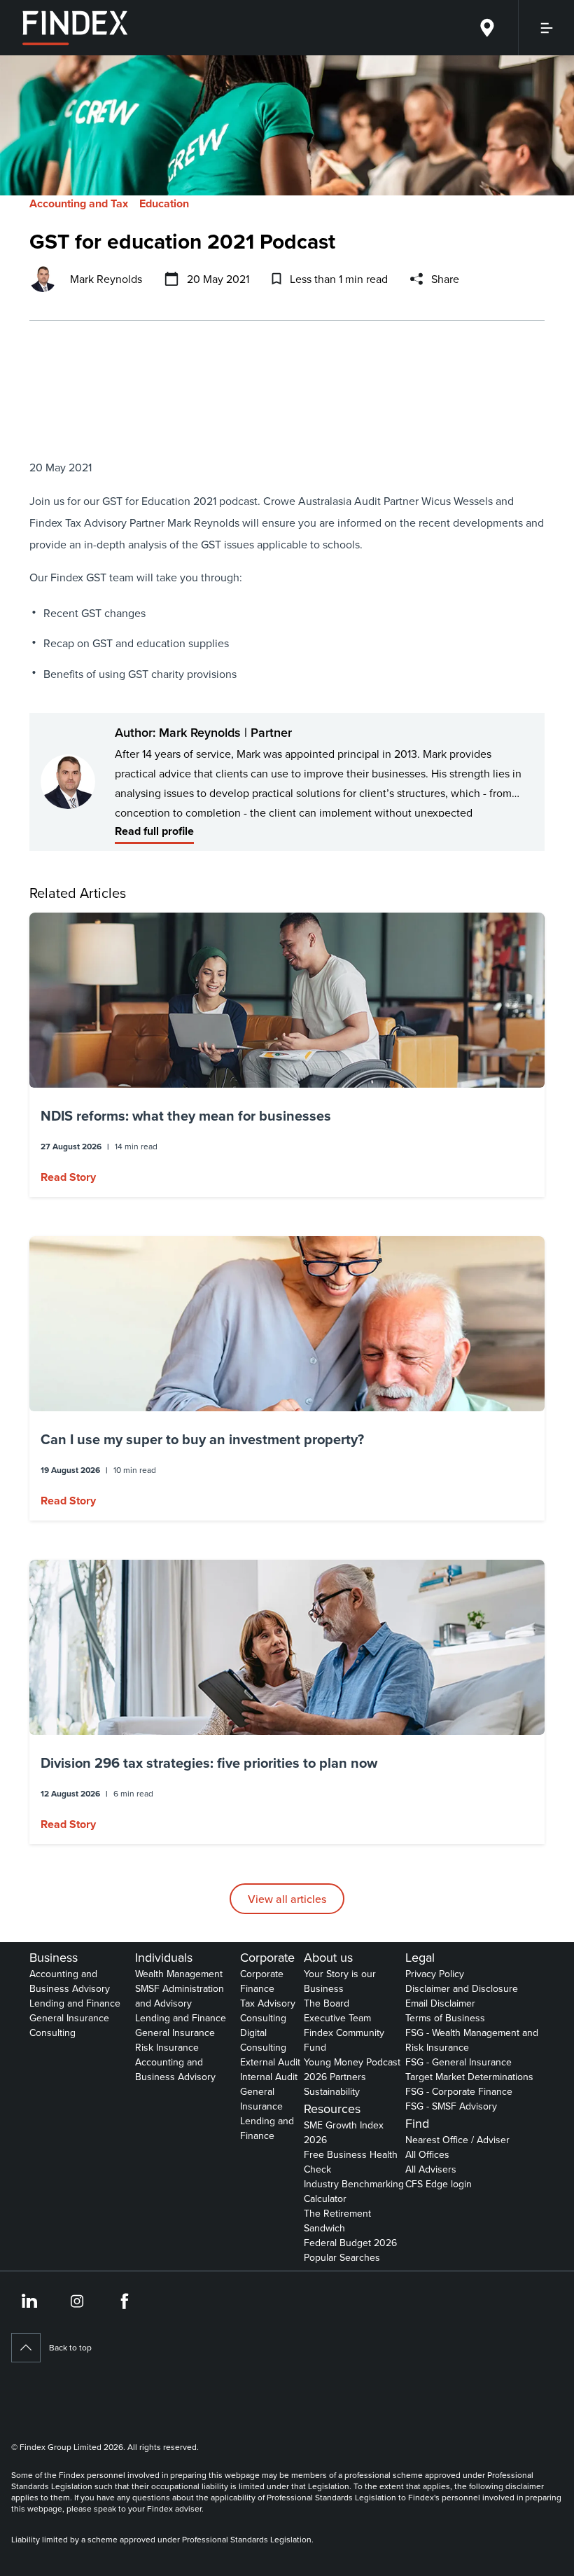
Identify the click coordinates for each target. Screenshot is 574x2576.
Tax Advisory (268, 2003)
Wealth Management (179, 1974)
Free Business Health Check (351, 2162)
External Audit (270, 2062)
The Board (327, 2003)
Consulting (52, 2033)
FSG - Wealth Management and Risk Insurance (472, 2040)
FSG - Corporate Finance (459, 2091)
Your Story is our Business (340, 1981)
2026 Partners (335, 2077)
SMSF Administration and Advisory (180, 1996)
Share (445, 279)
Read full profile (154, 831)
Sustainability (332, 2091)
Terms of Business (445, 2018)
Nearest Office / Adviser (457, 2140)
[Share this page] (416, 279)
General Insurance (69, 2018)
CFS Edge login (439, 2184)
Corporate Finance (262, 1981)
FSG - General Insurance (458, 2062)
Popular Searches (342, 2257)
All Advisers (431, 2169)
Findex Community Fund (344, 2040)
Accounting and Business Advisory (70, 1981)
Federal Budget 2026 (350, 2243)
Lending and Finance (75, 2003)
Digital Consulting (263, 2040)
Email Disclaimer (440, 2003)
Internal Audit (269, 2077)
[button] (287, 1055)
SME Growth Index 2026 (344, 2132)
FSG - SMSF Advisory (451, 2106)
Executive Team (337, 2018)
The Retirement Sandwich (337, 2221)
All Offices (427, 2154)
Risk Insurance (167, 2047)
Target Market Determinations (469, 2077)
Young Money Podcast (352, 2062)
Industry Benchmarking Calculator (354, 2191)
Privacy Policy (435, 1974)
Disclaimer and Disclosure (462, 1988)
